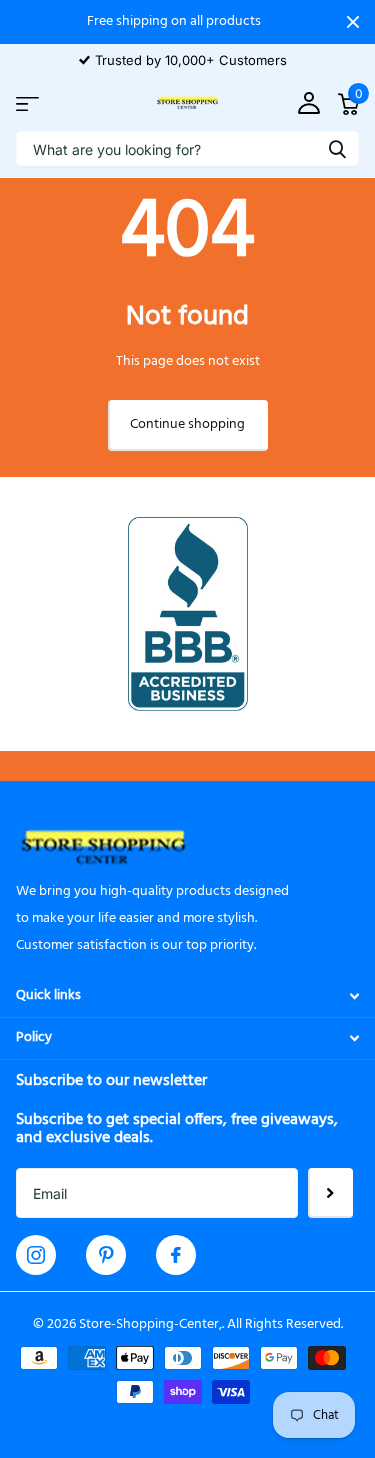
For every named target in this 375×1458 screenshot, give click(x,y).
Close (353, 22)
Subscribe (330, 1193)
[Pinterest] (106, 1255)
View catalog (27, 103)
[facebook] (176, 1255)
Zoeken (337, 148)
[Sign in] (308, 104)
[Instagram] (36, 1255)
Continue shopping (187, 424)
